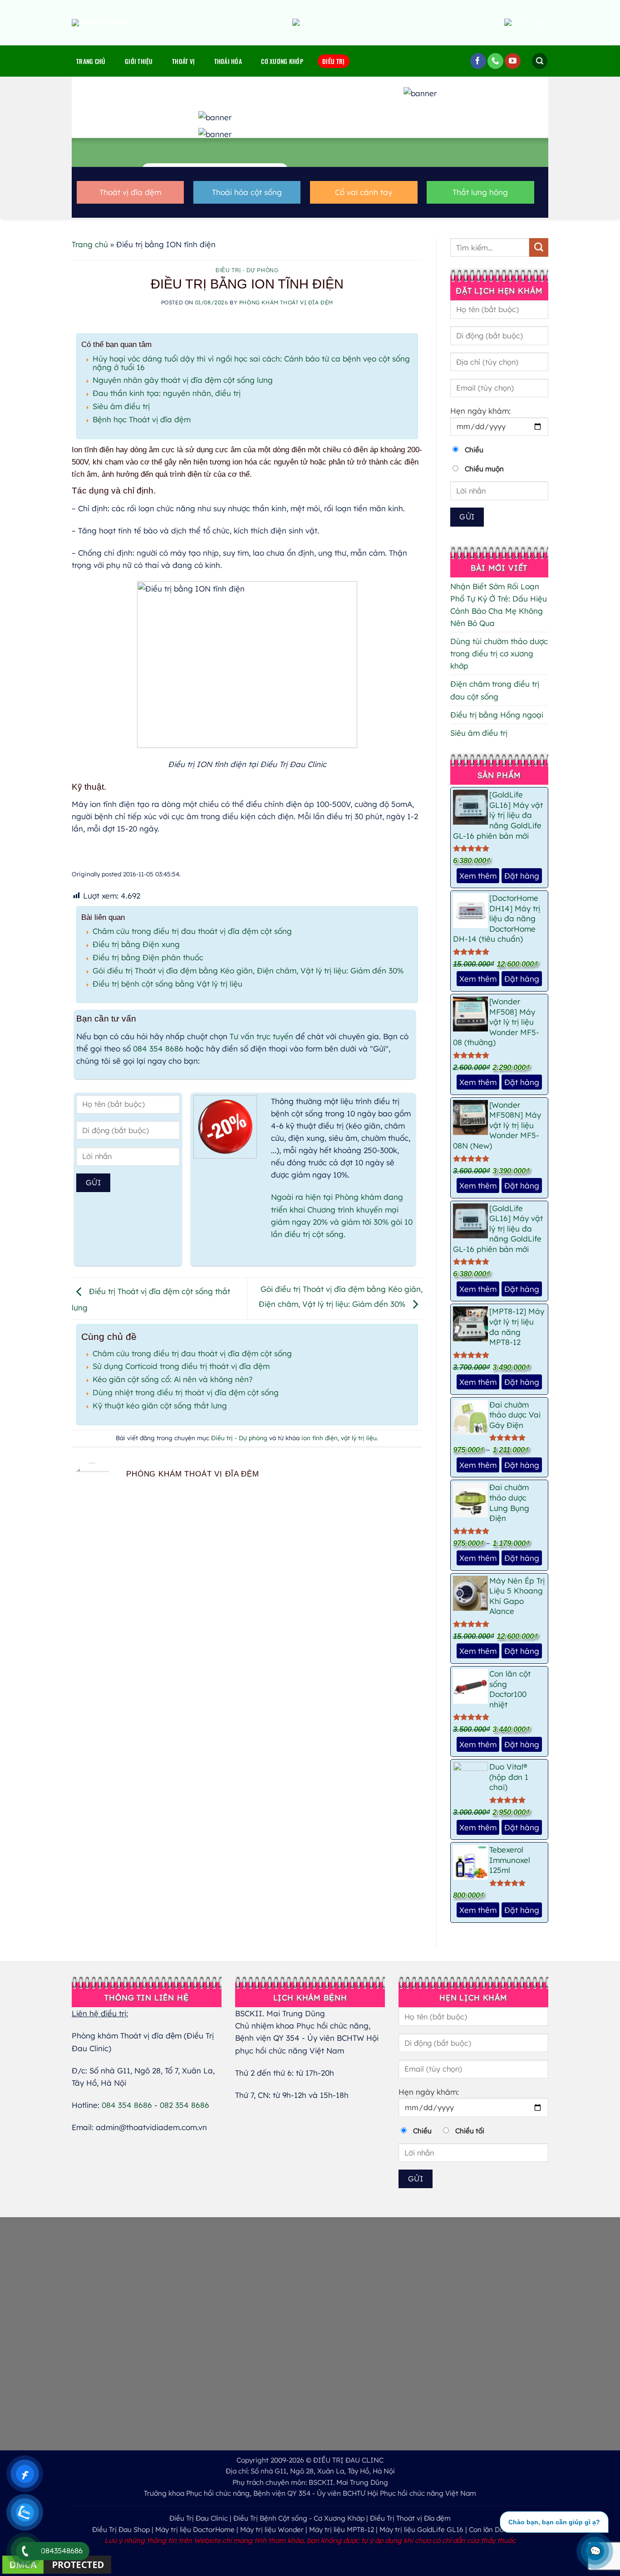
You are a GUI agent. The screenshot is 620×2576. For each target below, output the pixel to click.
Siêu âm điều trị (121, 406)
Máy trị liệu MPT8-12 (342, 2530)
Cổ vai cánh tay (364, 192)
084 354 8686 (158, 1048)
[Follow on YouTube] (513, 61)
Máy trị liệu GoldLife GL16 (421, 2530)
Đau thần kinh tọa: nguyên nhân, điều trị (167, 393)
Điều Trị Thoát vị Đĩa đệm (410, 2518)
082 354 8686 (185, 2105)
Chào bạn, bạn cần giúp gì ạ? (554, 2522)
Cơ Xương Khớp (282, 61)
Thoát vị (183, 61)
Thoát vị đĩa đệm (130, 192)
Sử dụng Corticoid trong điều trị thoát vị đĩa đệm (181, 1366)
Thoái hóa (228, 61)
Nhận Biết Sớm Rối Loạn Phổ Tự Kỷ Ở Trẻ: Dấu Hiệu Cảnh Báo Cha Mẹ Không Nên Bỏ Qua (499, 605)
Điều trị (333, 61)
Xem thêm (478, 876)
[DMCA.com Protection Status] (57, 2564)
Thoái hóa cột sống (247, 192)
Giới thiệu (139, 61)
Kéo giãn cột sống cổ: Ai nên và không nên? (173, 1379)
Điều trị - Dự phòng (247, 270)
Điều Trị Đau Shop (121, 2530)
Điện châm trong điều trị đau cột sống (495, 690)
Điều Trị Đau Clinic (199, 2518)
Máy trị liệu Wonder (272, 2530)
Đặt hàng (522, 876)
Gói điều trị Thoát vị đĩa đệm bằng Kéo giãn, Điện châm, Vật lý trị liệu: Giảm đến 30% (248, 970)
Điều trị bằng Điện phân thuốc (148, 957)
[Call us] (495, 61)
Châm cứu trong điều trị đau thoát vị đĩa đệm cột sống (192, 931)
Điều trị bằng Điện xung (136, 944)
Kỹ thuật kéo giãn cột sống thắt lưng (160, 1405)
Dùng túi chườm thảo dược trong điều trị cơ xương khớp (499, 653)
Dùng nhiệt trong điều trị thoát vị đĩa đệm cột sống (186, 1392)
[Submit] (539, 247)
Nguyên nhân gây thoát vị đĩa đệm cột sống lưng (183, 380)
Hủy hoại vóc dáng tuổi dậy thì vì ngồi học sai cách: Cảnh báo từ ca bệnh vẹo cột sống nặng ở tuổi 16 (251, 363)
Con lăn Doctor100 (499, 2530)
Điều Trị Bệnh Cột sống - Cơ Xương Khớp (299, 2518)
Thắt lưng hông (480, 192)
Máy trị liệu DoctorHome (195, 2530)
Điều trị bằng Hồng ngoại (497, 715)
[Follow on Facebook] (478, 61)
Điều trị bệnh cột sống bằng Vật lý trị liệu (167, 984)
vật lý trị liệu (359, 1438)
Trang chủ (91, 61)
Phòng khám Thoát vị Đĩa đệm (286, 302)
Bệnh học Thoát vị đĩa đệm (142, 419)
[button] (540, 61)
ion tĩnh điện (320, 1438)
